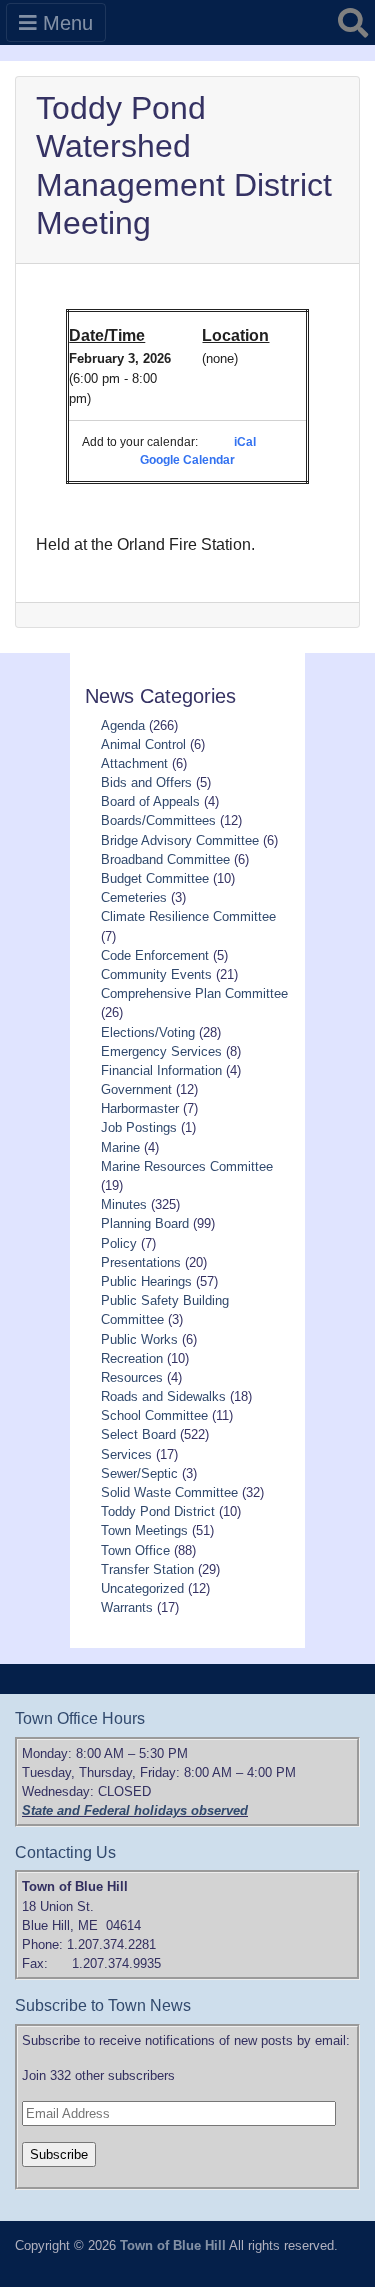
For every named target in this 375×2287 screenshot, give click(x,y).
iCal (245, 442)
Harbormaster (140, 1108)
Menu (65, 23)
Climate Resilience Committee (188, 916)
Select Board (138, 1434)
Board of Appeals (150, 801)
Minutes (124, 1204)
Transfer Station (147, 1569)
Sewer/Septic (139, 1473)
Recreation (132, 1358)
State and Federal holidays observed (135, 1810)
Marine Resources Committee (187, 1166)
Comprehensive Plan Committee (194, 993)
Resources (132, 1377)
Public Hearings (146, 1281)
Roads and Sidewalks (163, 1396)
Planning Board (145, 1223)
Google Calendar (187, 460)
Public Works (139, 1339)
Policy (119, 1243)
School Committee (154, 1415)
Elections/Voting (148, 1032)
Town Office (135, 1550)
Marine (120, 1147)
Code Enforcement (155, 955)
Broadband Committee (165, 859)
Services (126, 1454)
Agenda (123, 725)
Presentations (141, 1262)
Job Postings (139, 1127)
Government (136, 1089)
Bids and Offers (146, 782)
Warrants (127, 1607)
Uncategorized (142, 1588)
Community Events (156, 974)
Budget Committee (155, 878)
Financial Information (161, 1070)
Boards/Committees (158, 820)
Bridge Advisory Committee (180, 840)
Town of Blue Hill (173, 2245)
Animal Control (143, 744)
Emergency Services (161, 1051)
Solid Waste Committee (169, 1492)
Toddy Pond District (158, 1511)
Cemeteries (134, 897)
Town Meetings (144, 1530)
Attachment (134, 763)
